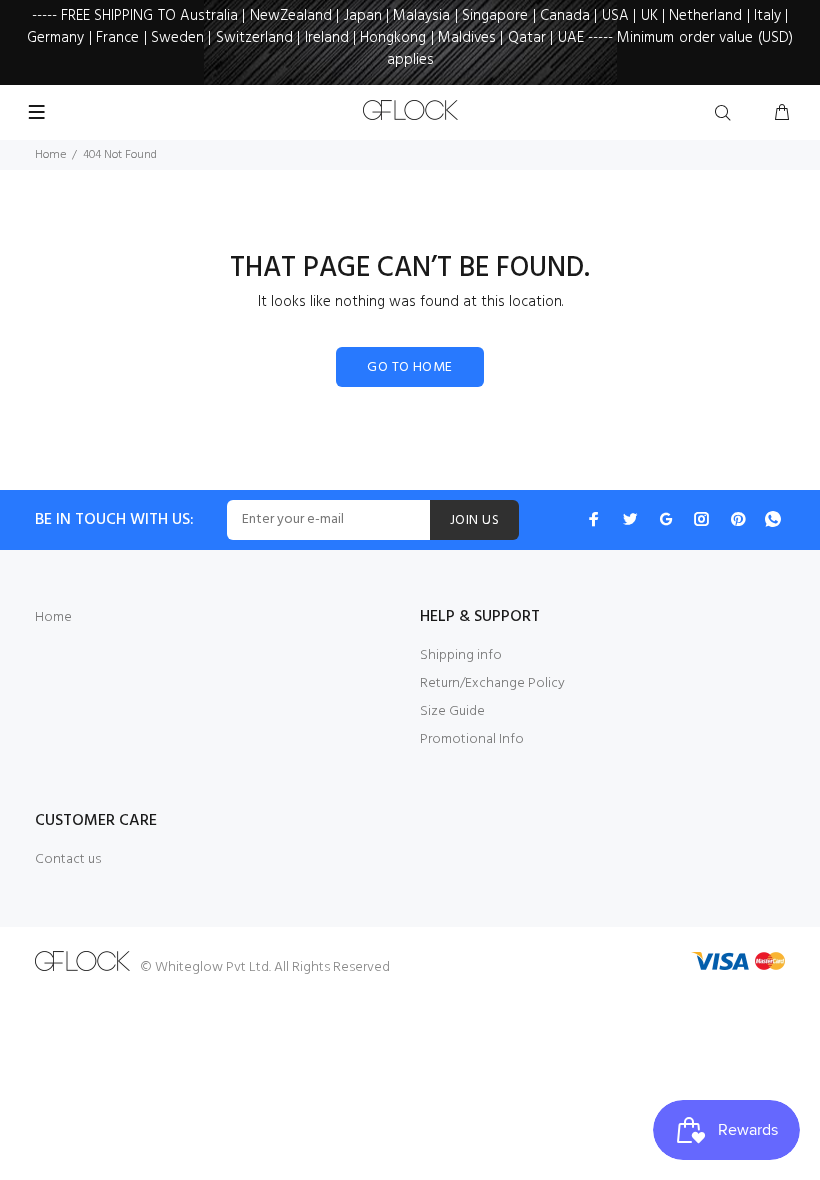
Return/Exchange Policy (492, 683)
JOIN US (474, 520)
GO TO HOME (409, 367)
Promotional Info (472, 739)
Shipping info (461, 655)
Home (50, 155)
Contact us (68, 859)
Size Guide (452, 711)
